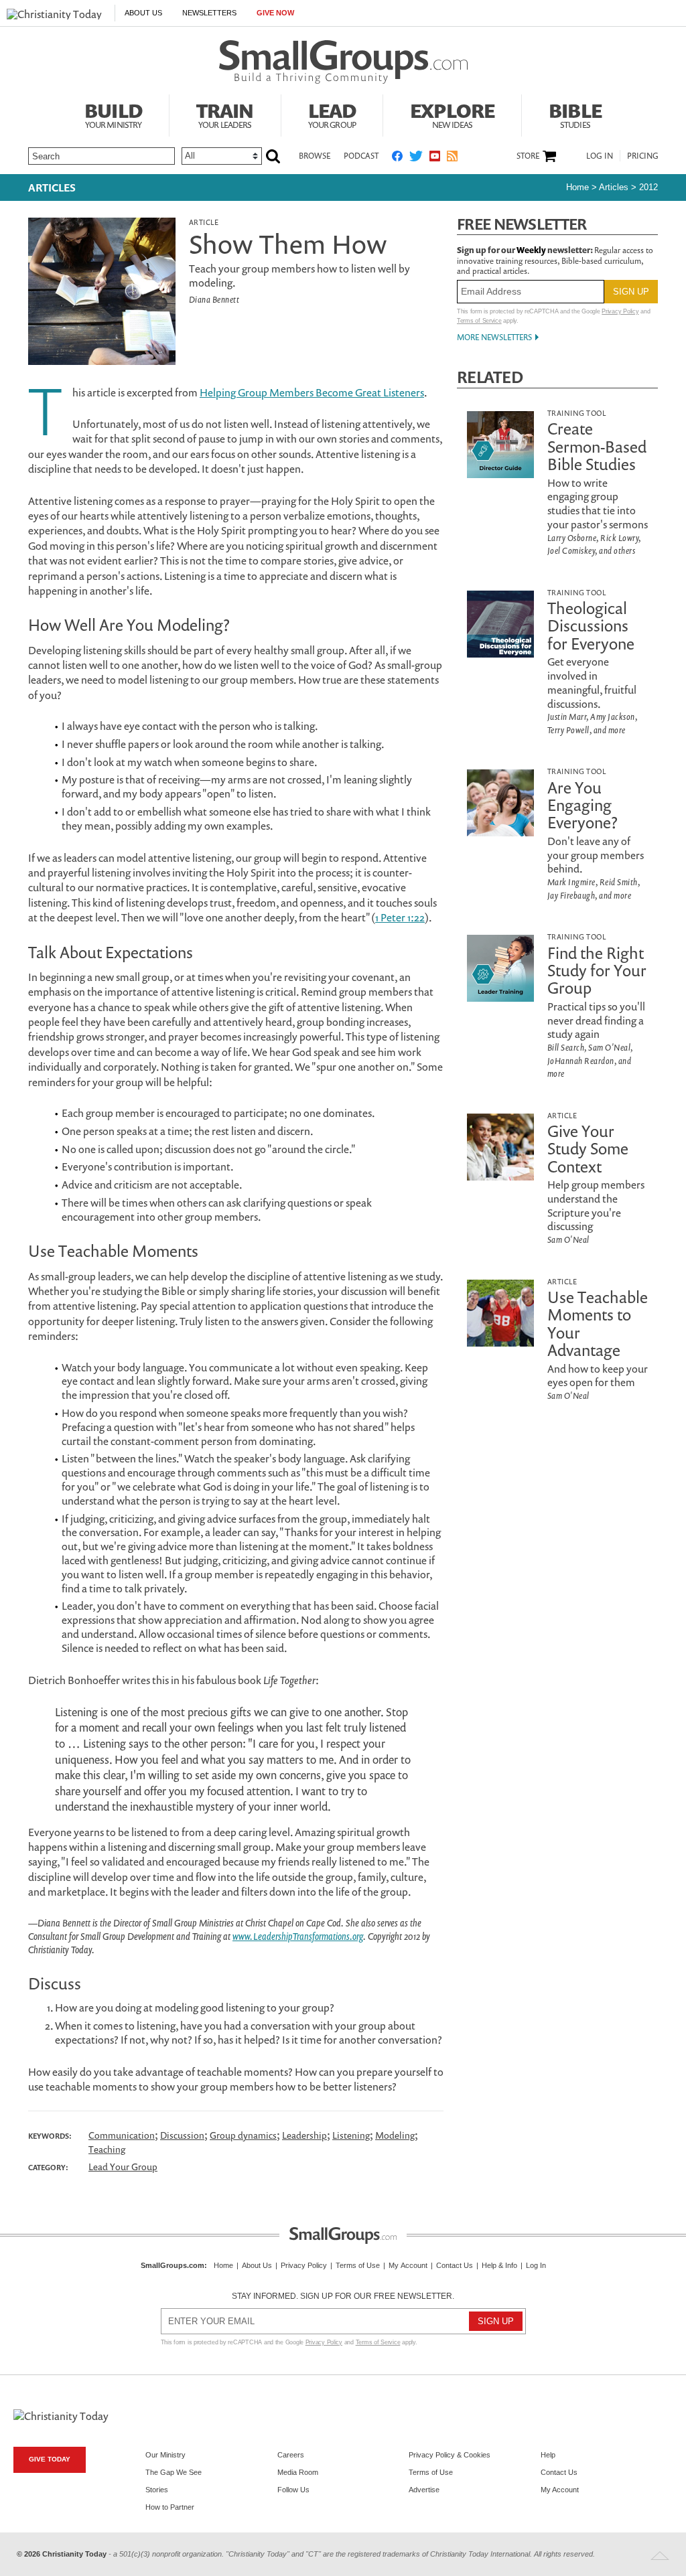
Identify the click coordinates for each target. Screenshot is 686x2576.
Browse (315, 156)
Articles (52, 187)
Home (577, 187)
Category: (48, 2168)
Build (113, 114)
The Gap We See (174, 2472)
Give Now (275, 13)
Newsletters (209, 13)
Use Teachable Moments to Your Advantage (598, 1323)
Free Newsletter (522, 224)
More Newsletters (494, 337)
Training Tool (576, 413)
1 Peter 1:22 (400, 917)
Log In (600, 156)
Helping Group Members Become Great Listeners (312, 392)
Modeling (395, 2135)
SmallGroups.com (173, 2265)
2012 (648, 187)
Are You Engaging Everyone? (582, 805)
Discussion (182, 2135)
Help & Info (499, 2265)
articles (614, 187)
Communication (122, 2135)
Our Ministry (165, 2455)
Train (225, 114)
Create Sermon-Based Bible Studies (597, 446)
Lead (332, 114)
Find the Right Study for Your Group (597, 971)
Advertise (424, 2490)
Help (548, 2455)
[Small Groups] (343, 62)
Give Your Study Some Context (588, 1149)
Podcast (361, 156)
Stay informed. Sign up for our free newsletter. (343, 2296)
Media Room (298, 2472)
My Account (408, 2265)
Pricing (643, 156)
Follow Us (293, 2490)
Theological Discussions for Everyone (591, 626)
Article (204, 222)
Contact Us (455, 2265)
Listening (351, 2135)
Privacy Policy (620, 311)
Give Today (50, 2459)
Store (528, 156)
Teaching (107, 2149)
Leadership (304, 2135)
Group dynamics (243, 2135)
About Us (143, 13)
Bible (575, 114)
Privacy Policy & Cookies (450, 2455)
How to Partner (170, 2507)
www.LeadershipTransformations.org (298, 1936)
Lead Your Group (123, 2167)
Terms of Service (479, 321)
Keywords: (50, 2136)
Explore (452, 114)
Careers (291, 2455)
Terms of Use (358, 2265)
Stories (157, 2490)
